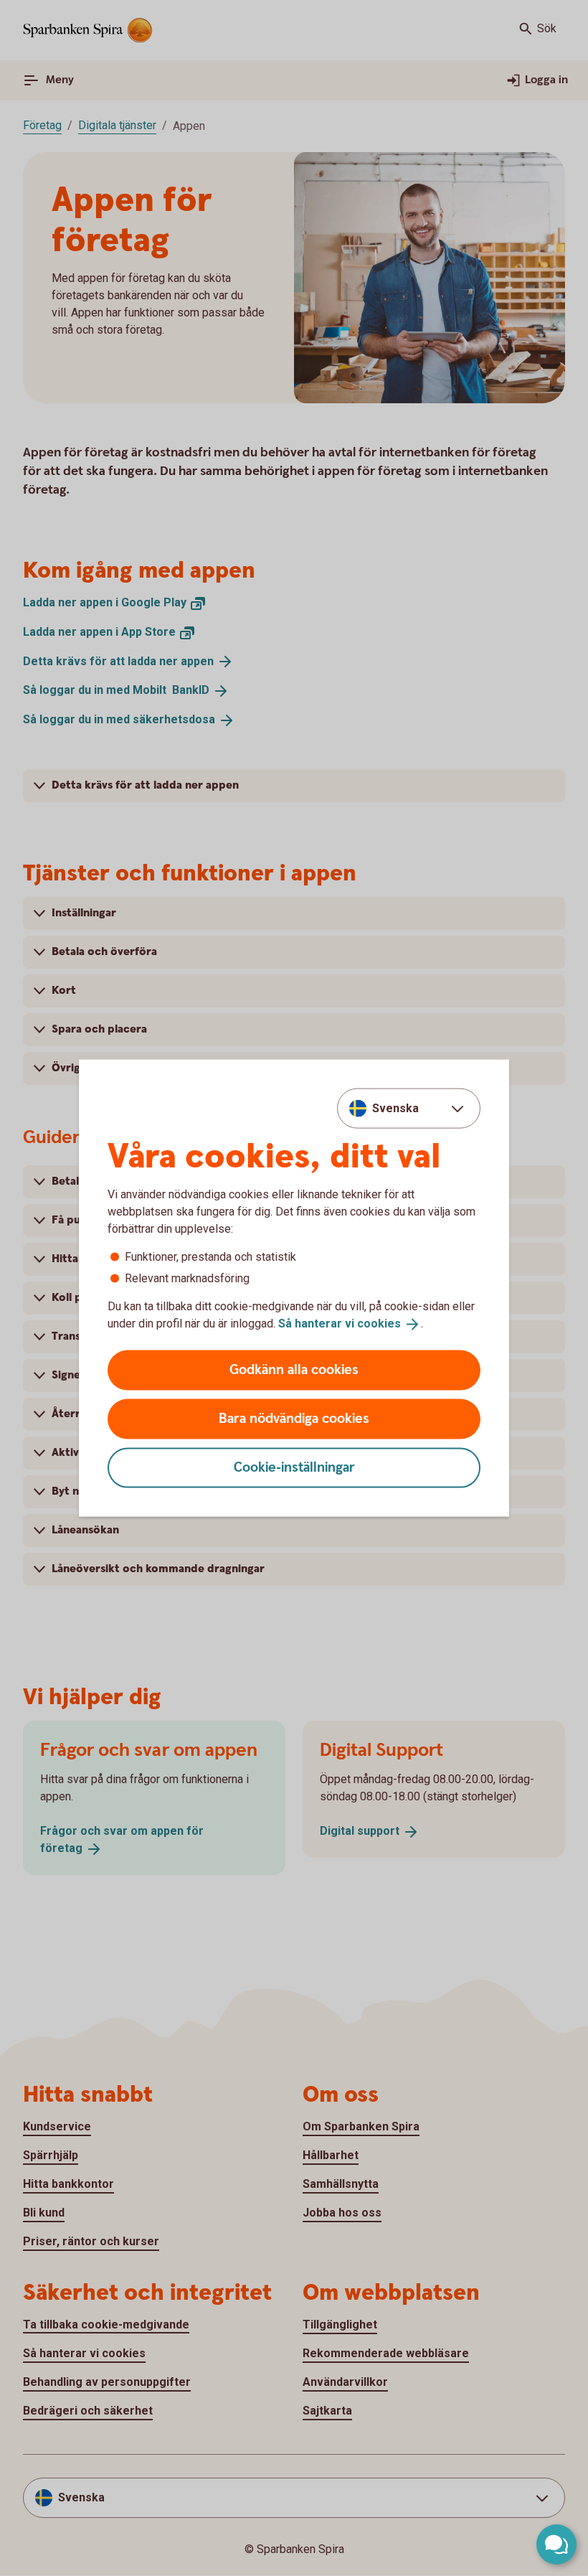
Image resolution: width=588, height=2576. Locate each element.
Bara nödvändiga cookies (294, 1418)
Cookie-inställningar (294, 1467)
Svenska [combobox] (395, 1108)
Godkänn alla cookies (294, 1369)
